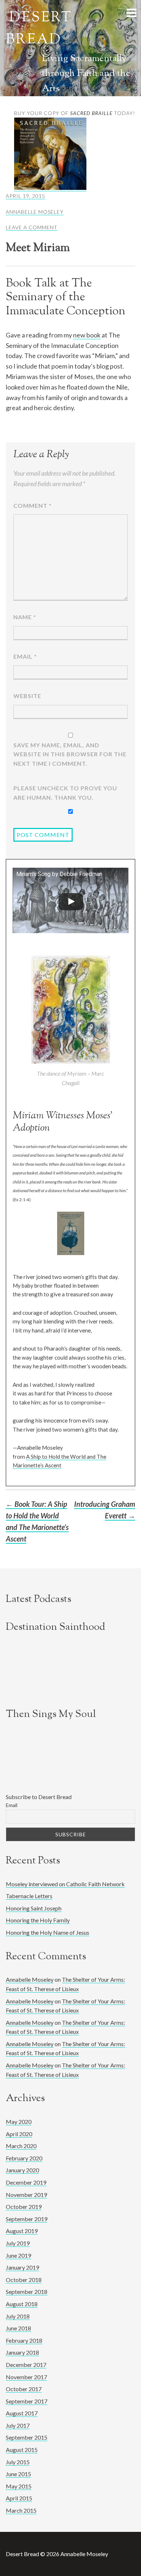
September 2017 (27, 2401)
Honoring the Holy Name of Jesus (48, 1932)
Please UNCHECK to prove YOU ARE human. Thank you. (65, 793)
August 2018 (22, 2304)
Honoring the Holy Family (38, 1920)
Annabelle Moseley (35, 212)
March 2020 (21, 2146)
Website (27, 696)
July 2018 (18, 2316)
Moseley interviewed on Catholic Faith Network (65, 1884)
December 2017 (26, 2365)
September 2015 (27, 2437)
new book (87, 335)
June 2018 (18, 2328)
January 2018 (22, 2352)
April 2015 (19, 2498)
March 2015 (21, 2510)
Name (25, 617)
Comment (33, 505)
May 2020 (19, 2122)
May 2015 (19, 2486)
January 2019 (22, 2267)
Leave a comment (32, 227)
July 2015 (18, 2462)
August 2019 (22, 2231)
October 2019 (24, 2207)
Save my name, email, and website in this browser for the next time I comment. (70, 754)
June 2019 (18, 2255)
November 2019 (26, 2195)
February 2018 (24, 2340)
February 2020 (24, 2158)
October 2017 (24, 2389)
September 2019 (27, 2219)
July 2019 (18, 2243)
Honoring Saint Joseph (34, 1908)
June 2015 (18, 2474)
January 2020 (22, 2170)
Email (25, 656)
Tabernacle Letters (29, 1896)
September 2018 (27, 2292)
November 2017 (26, 2377)
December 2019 (26, 2182)
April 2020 (19, 2134)
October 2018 (24, 2280)
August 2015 (22, 2450)
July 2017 (18, 2425)
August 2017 (22, 2413)
